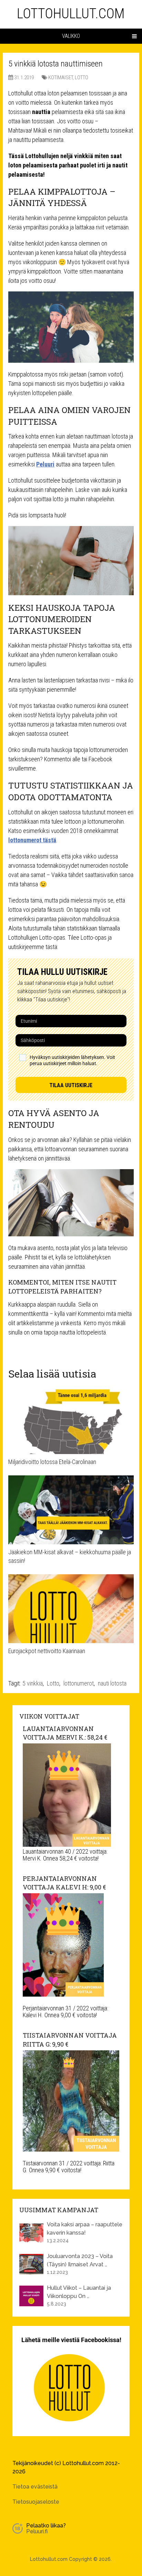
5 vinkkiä (33, 1683)
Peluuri (45, 464)
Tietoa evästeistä (35, 2487)
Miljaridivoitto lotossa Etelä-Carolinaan (52, 1462)
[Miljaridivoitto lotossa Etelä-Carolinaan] (71, 1420)
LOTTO (82, 78)
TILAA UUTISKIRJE (71, 1085)
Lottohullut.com (71, 14)
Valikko (71, 36)
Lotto (53, 1683)
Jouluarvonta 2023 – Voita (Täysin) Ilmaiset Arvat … (80, 2260)
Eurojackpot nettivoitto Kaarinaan (47, 1651)
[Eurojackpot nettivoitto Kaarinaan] (71, 1609)
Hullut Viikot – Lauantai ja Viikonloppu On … (79, 2292)
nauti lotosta (112, 1683)
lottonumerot (79, 1683)
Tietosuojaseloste (36, 2502)
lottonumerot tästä (32, 840)
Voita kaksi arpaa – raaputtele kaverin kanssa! (85, 2229)
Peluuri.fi (37, 2531)
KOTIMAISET (60, 78)
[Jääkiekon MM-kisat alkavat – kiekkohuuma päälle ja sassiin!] (71, 1510)
